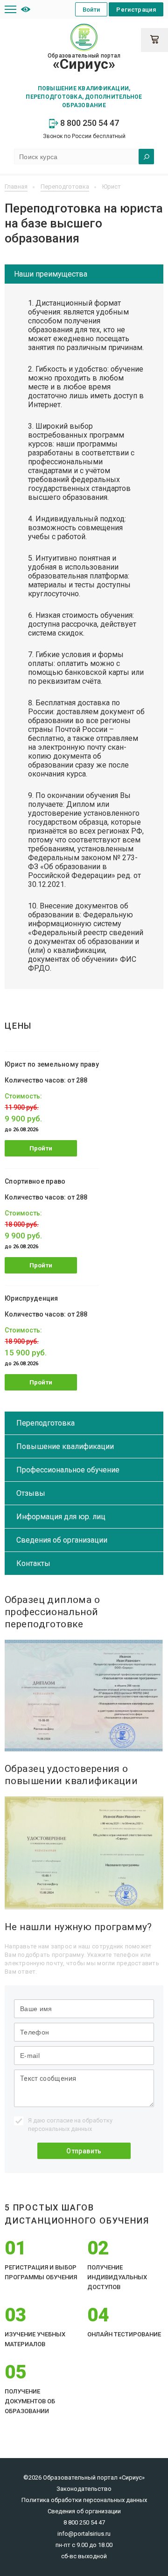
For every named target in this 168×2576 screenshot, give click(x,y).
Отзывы (31, 1493)
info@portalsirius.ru (84, 2534)
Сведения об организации (62, 1540)
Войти (91, 10)
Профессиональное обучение (68, 1470)
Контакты (33, 1563)
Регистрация (136, 10)
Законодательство (84, 2489)
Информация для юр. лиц (61, 1517)
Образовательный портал (84, 62)
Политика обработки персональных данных (84, 2500)
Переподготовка (45, 1423)
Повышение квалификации (65, 1446)
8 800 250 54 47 (89, 123)
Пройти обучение (41, 1151)
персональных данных (60, 2129)
